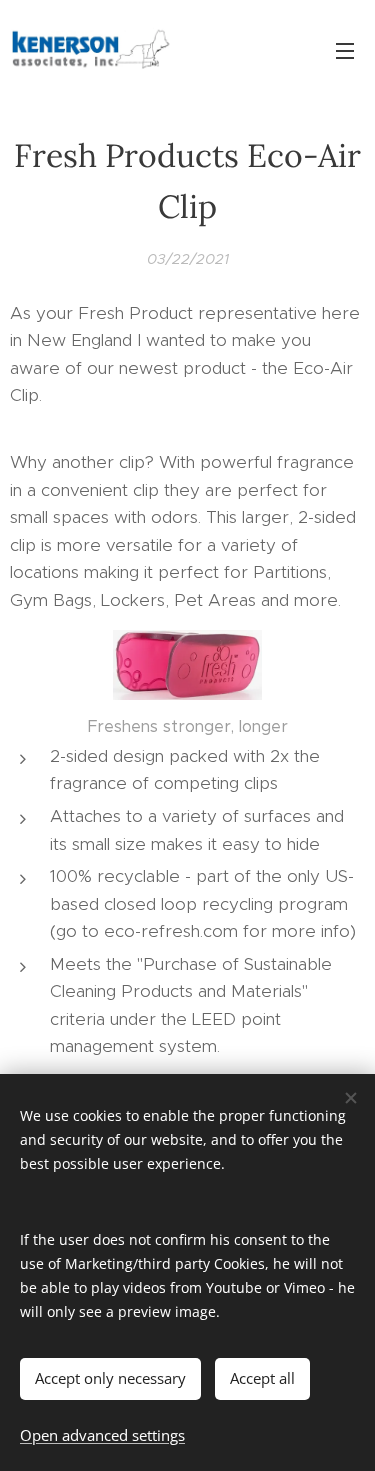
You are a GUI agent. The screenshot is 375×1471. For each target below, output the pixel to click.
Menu (345, 50)
